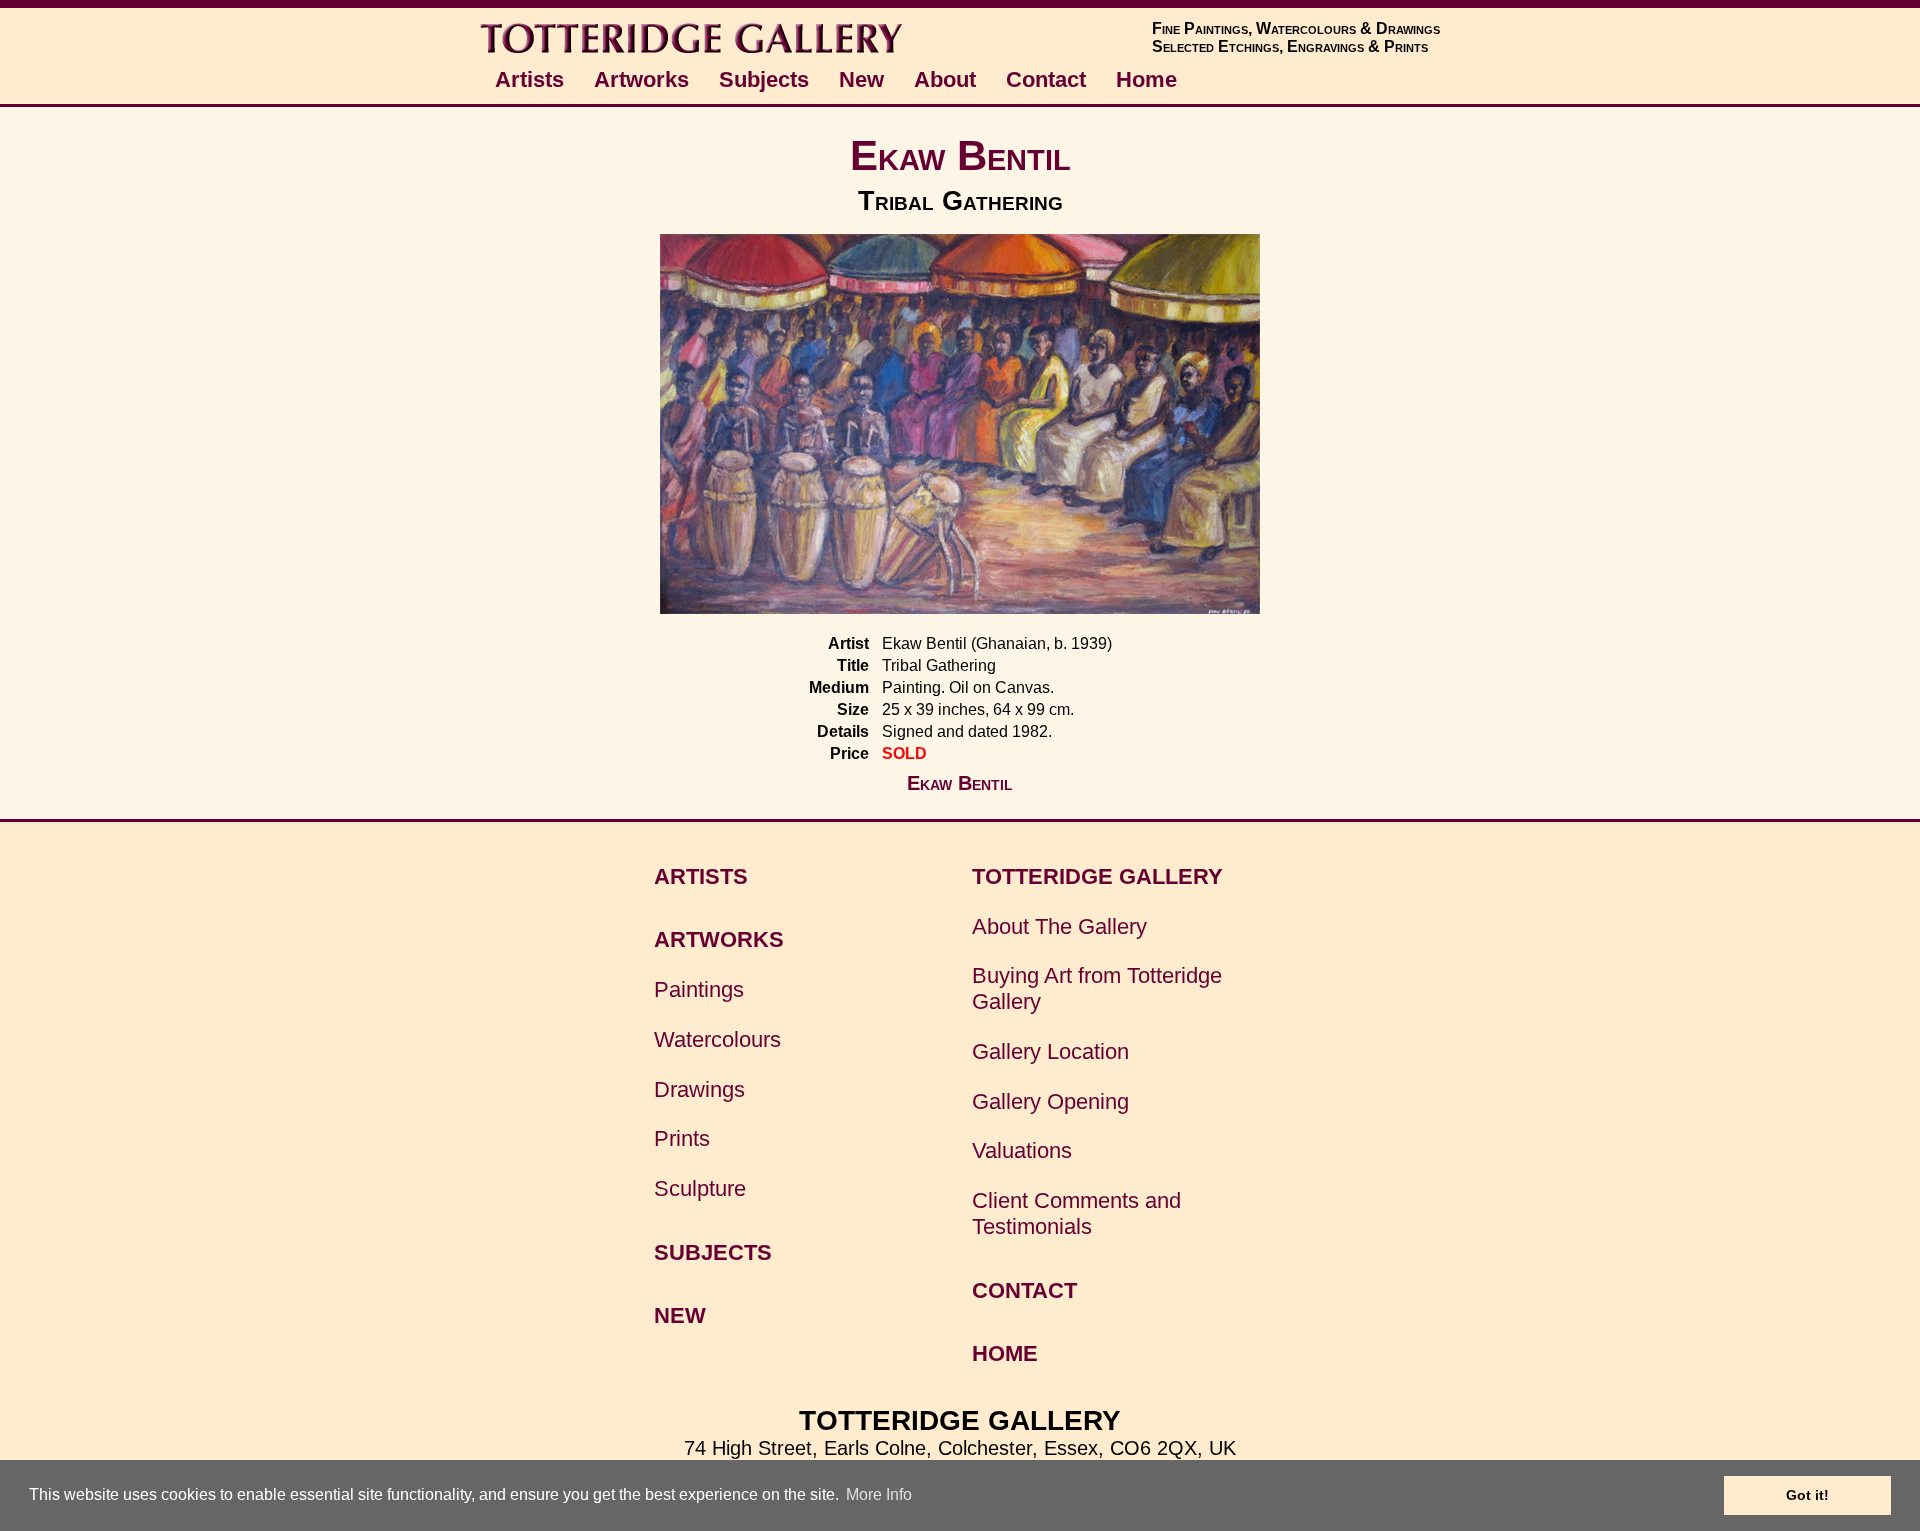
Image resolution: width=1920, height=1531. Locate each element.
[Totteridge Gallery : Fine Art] (693, 51)
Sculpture (700, 1188)
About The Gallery (1059, 926)
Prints (682, 1138)
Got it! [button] (1807, 1495)
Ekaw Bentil (960, 155)
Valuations (1022, 1150)
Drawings (699, 1089)
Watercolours (717, 1039)
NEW (680, 1315)
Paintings (699, 989)
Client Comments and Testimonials (1076, 1213)
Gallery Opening (1050, 1101)
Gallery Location (1050, 1051)
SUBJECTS (713, 1252)
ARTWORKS (719, 939)
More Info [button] (879, 1494)
